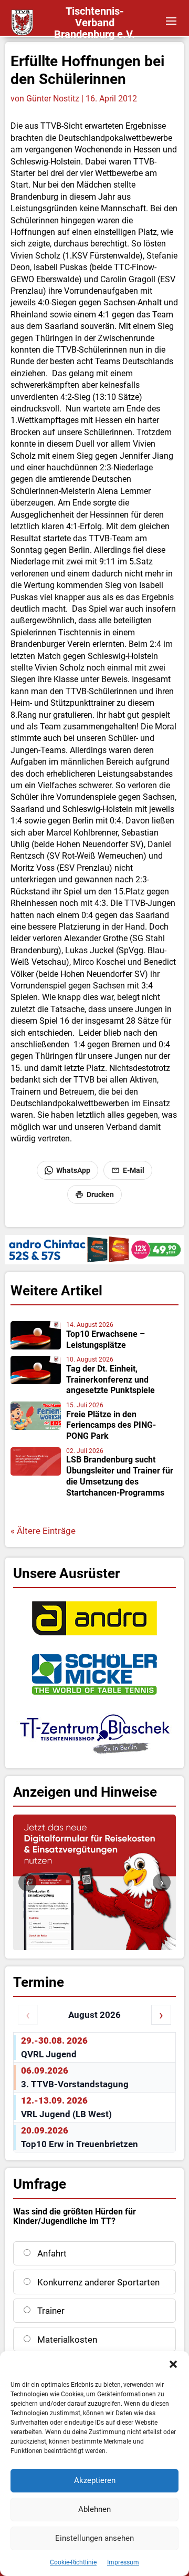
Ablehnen (94, 2509)
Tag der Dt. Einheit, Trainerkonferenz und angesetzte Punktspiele (111, 1380)
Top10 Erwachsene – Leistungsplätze (106, 1339)
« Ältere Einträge (43, 1531)
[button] (173, 2364)
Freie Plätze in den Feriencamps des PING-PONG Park (111, 1425)
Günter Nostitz (53, 99)
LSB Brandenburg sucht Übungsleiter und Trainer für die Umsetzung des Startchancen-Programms (120, 1476)
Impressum (123, 2562)
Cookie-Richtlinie (73, 2562)
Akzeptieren (95, 2480)
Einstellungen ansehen (94, 2538)
